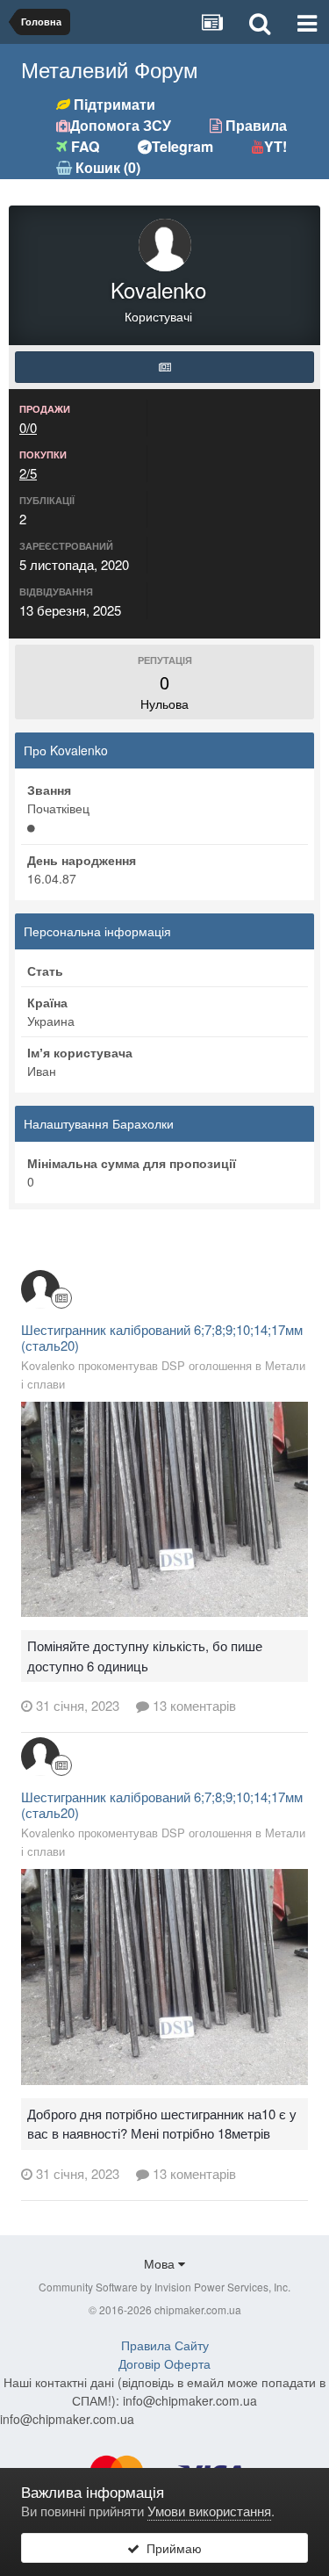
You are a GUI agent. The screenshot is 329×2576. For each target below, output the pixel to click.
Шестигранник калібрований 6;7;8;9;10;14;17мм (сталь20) (162, 1337)
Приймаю (171, 2548)
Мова (161, 2263)
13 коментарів (193, 1705)
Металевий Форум (110, 69)
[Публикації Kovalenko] (164, 367)
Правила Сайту (165, 2345)
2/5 (28, 473)
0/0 (28, 427)
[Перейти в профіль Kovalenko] (40, 1289)
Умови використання (209, 2511)
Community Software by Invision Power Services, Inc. (164, 2287)
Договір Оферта (164, 2363)
